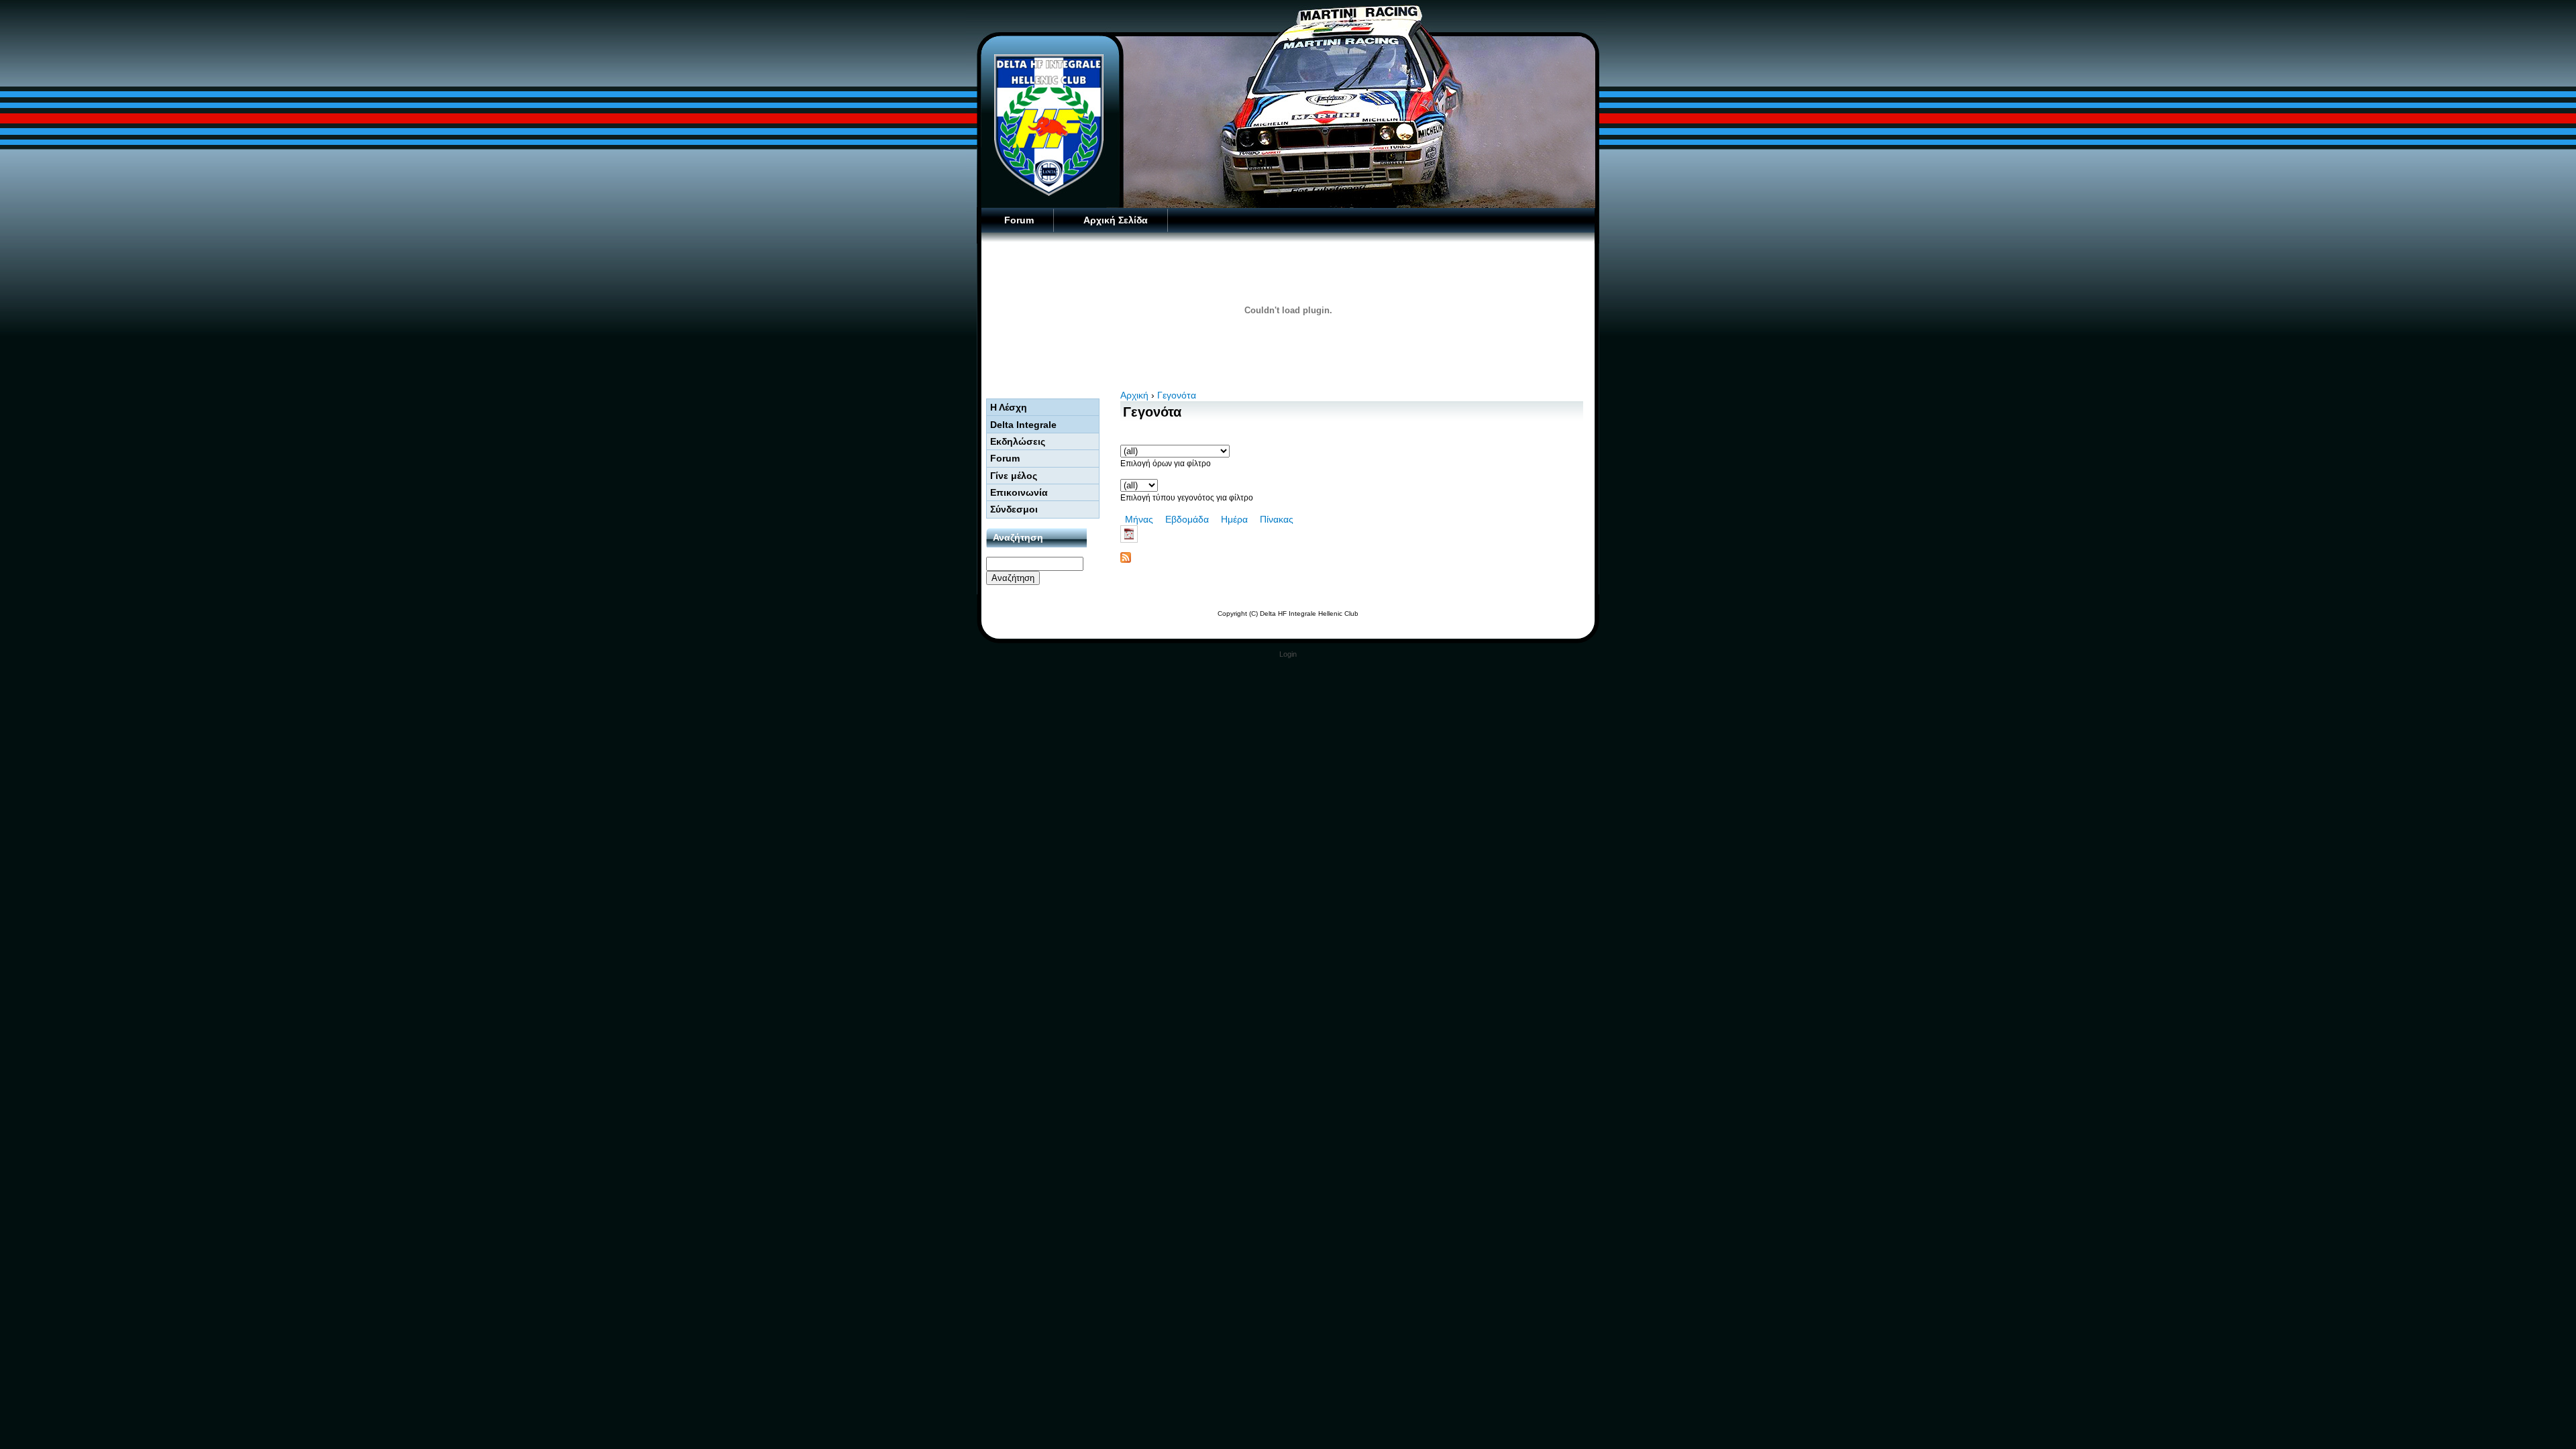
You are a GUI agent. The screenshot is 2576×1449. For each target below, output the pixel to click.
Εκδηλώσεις (1018, 441)
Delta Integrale (1023, 425)
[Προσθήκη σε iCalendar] (1352, 534)
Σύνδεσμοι (1014, 509)
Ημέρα (1234, 519)
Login (1288, 654)
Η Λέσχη (1009, 407)
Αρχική (1134, 395)
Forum (1019, 220)
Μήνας (1139, 519)
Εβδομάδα (1187, 519)
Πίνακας (1277, 519)
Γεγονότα (1177, 395)
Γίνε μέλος (1014, 476)
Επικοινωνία (1019, 492)
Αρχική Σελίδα (1116, 220)
